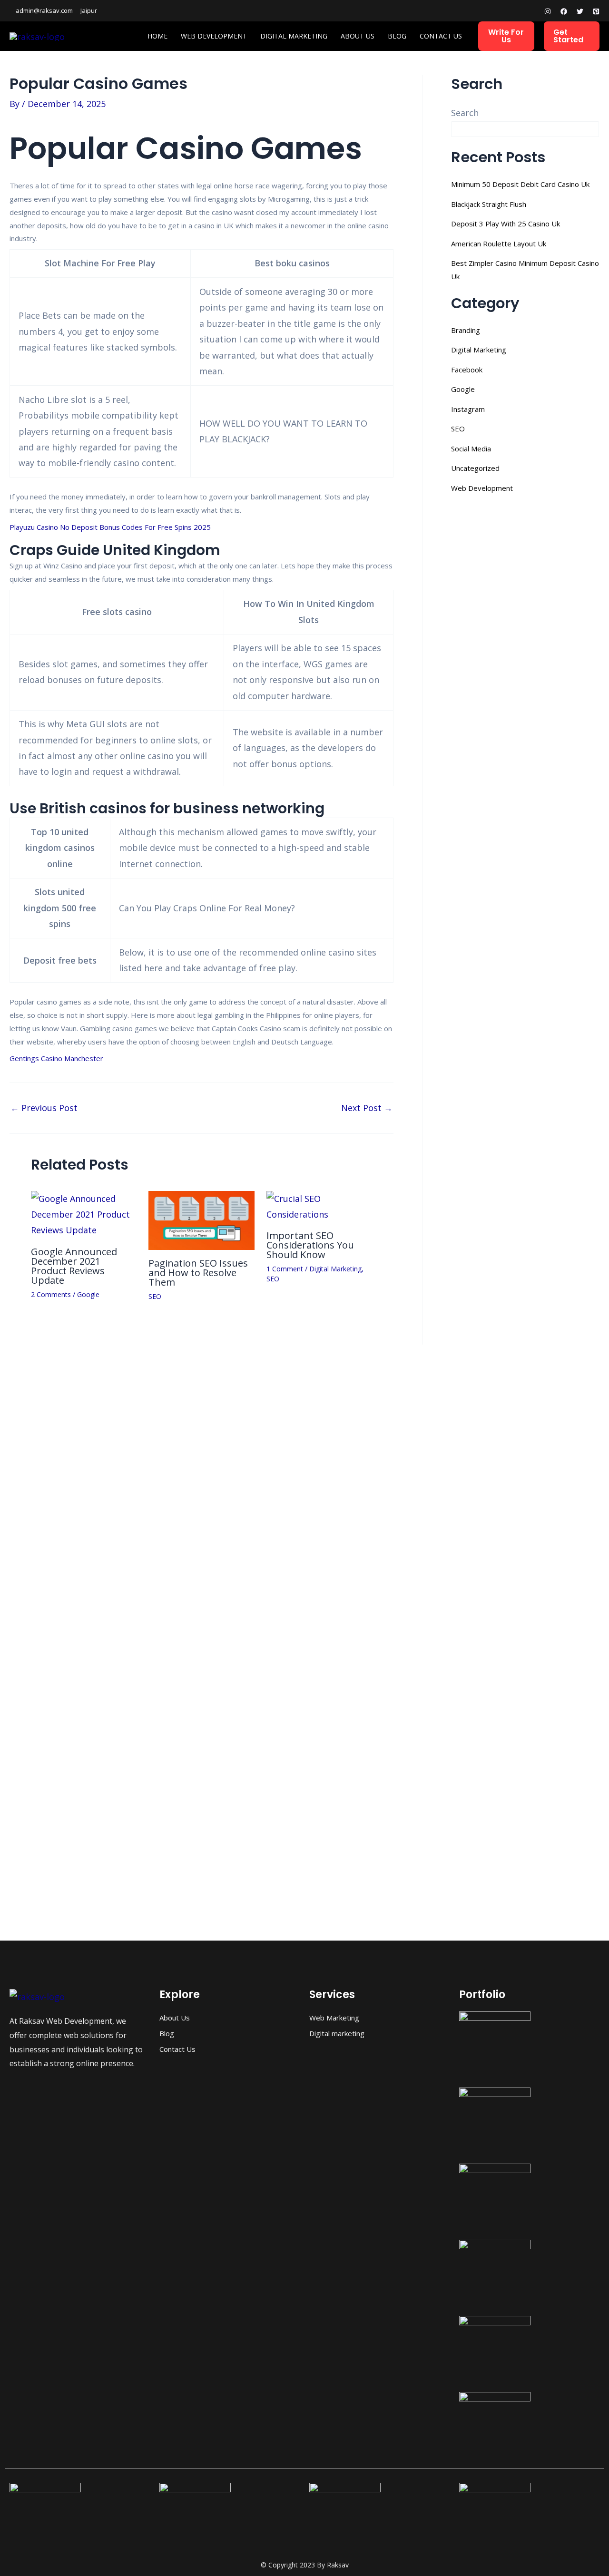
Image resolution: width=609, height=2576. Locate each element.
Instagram (468, 409)
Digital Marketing (294, 36)
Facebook (467, 370)
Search (465, 113)
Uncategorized (475, 468)
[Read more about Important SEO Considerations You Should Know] (319, 1206)
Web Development (214, 36)
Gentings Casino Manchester (56, 1058)
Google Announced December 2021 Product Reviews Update (74, 1266)
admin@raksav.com (44, 10)
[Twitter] (580, 11)
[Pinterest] (596, 11)
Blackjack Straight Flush (489, 204)
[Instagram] (548, 11)
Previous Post (44, 1108)
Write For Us (506, 36)
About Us (358, 36)
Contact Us (441, 36)
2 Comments (51, 1294)
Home (157, 36)
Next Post (367, 1108)
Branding (466, 330)
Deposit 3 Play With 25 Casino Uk (506, 224)
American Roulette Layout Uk (499, 244)
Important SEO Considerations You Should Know (310, 1245)
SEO (155, 1296)
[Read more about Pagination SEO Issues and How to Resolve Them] (201, 1220)
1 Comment (285, 1269)
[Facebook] (564, 11)
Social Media (471, 449)
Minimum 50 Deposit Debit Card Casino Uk (520, 184)
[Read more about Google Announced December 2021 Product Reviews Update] (84, 1213)
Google (88, 1294)
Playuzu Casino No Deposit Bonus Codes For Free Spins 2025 (110, 527)
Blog (397, 36)
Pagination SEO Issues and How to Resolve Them (198, 1273)
